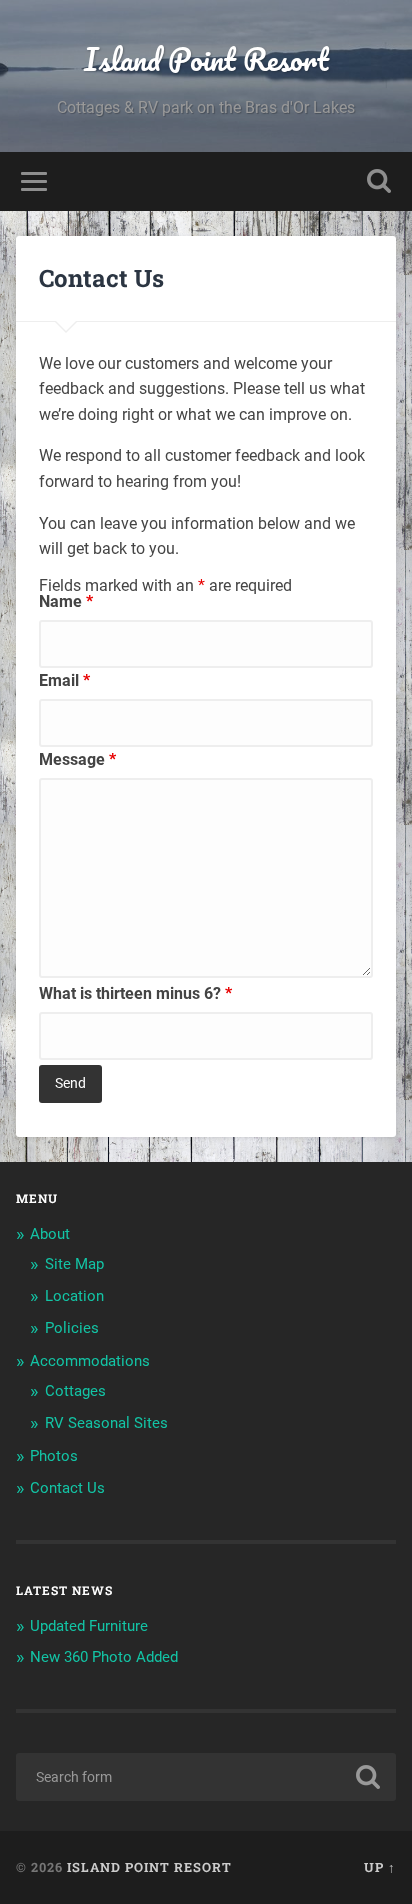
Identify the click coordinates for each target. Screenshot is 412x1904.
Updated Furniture (89, 1626)
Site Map (74, 1264)
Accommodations (90, 1361)
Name (66, 601)
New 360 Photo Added (104, 1657)
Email (64, 680)
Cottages (75, 1391)
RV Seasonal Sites (106, 1423)
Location (74, 1296)
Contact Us (67, 1488)
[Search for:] (205, 1777)
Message (77, 759)
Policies (72, 1328)
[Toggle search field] (379, 181)
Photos (54, 1456)
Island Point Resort (206, 59)
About (50, 1234)
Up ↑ (380, 1867)
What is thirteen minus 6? (135, 993)
